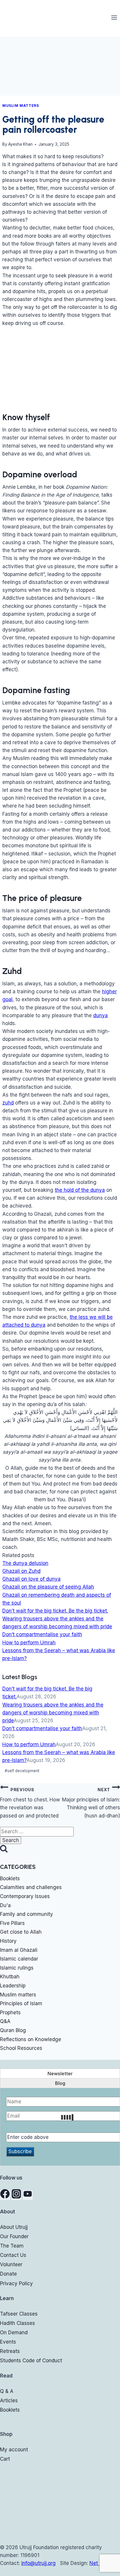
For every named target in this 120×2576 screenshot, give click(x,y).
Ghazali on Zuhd (21, 1571)
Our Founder (14, 2236)
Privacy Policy (16, 2283)
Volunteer (11, 2264)
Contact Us (13, 2255)
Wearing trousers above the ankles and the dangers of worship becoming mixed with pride (53, 1713)
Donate (8, 2274)
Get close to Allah (21, 1932)
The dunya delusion (25, 1563)
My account (14, 2450)
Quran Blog (13, 2030)
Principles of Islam (21, 2003)
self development (22, 1771)
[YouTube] (28, 2195)
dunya (100, 1015)
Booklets (10, 1878)
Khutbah (10, 1977)
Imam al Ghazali (19, 1950)
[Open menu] (114, 17)
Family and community (27, 1914)
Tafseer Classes (19, 2314)
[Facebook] (5, 2195)
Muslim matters (21, 106)
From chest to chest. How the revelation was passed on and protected (30, 1803)
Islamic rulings (17, 1968)
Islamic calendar (19, 1959)
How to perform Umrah (29, 1643)
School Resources (21, 2048)
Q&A (5, 2021)
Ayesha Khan (20, 144)
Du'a (5, 1905)
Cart (5, 2459)
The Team (12, 2246)
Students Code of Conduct (31, 2361)
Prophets (10, 2013)
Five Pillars (12, 1923)
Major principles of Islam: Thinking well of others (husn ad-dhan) (91, 1803)
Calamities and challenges (31, 1887)
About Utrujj (14, 2227)
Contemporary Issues (25, 1896)
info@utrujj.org (38, 2563)
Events (8, 2342)
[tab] (60, 2074)
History (8, 1941)
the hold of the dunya (80, 1190)
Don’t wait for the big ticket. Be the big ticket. (55, 1611)
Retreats (10, 2351)
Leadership (13, 1986)
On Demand (14, 2333)
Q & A (7, 2391)
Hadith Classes (17, 2323)
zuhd (8, 1103)
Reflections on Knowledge (31, 2039)
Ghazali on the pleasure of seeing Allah (48, 1587)
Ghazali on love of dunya (31, 1579)
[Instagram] (16, 2195)
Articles (9, 2401)
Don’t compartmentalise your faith (42, 1634)
